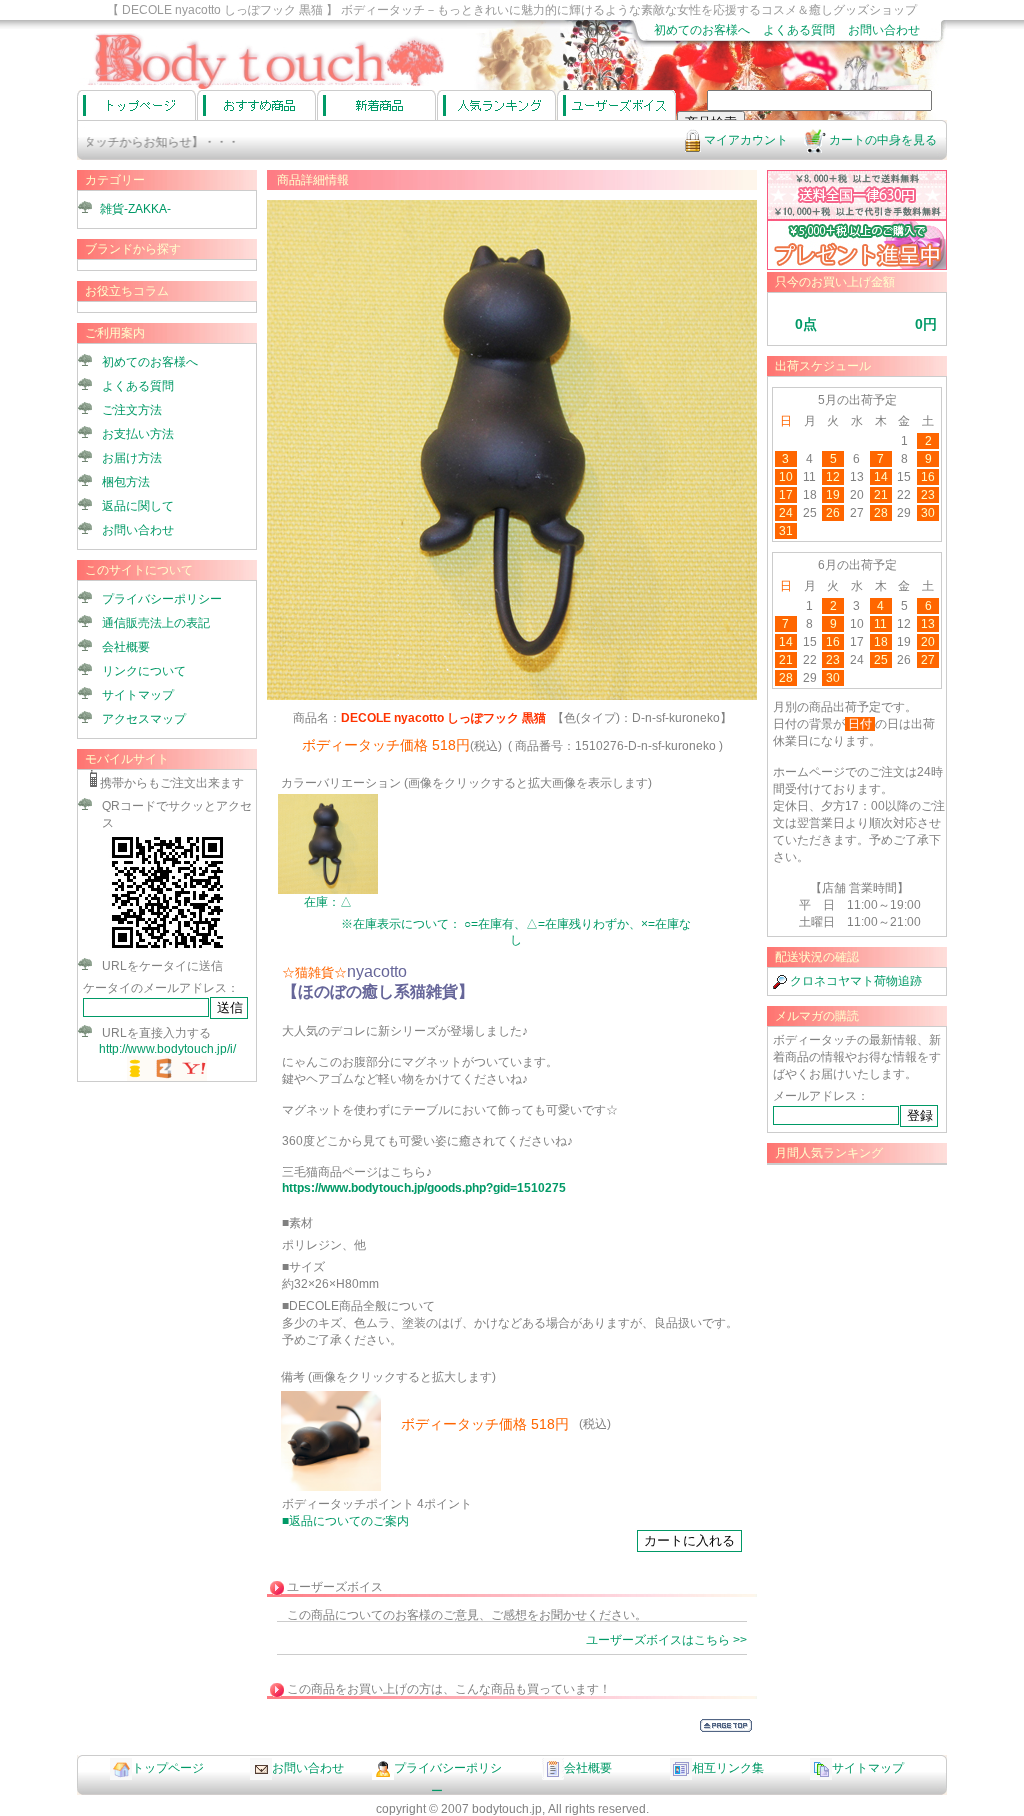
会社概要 (126, 647)
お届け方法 (132, 458)
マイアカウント (744, 140)
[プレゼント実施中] (857, 266)
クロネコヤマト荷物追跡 (854, 981)
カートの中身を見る (881, 140)
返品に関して (138, 506)
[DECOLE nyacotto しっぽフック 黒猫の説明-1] (331, 1487)
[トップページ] (136, 105)
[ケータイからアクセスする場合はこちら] (167, 948)
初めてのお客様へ (702, 30)
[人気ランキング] (496, 105)
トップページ (168, 1768)
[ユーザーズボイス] (616, 105)
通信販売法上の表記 (156, 623)
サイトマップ (138, 695)
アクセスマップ (144, 719)
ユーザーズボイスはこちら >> (666, 1640)
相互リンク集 (728, 1768)
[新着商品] (376, 105)
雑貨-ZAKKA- (135, 209)
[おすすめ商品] (256, 105)
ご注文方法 (132, 410)
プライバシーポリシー (162, 599)
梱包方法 (126, 482)
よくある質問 (799, 30)
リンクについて (144, 671)
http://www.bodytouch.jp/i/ (167, 1049)
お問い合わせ (884, 30)
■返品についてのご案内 (345, 1521)
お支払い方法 (138, 434)
